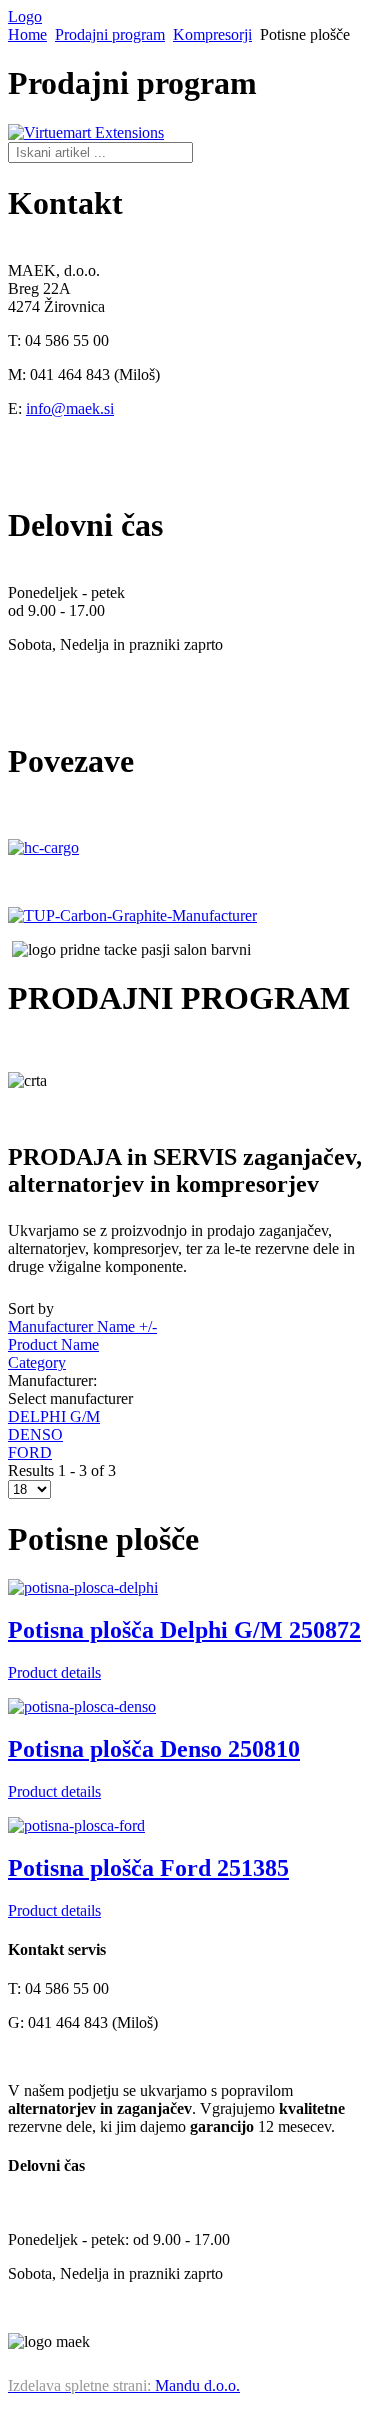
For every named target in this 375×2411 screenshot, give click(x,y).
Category (37, 1362)
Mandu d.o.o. (124, 2385)
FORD (30, 1452)
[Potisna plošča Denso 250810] (82, 1706)
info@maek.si (70, 408)
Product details (54, 1672)
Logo (25, 16)
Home (27, 34)
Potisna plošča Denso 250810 (154, 1749)
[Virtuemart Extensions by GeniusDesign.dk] (86, 132)
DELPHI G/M (54, 1416)
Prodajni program (110, 34)
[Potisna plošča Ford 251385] (76, 1825)
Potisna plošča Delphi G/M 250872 (184, 1630)
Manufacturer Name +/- (82, 1326)
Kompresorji (212, 34)
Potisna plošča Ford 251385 (148, 1868)
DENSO (35, 1434)
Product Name (53, 1344)
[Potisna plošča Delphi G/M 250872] (83, 1587)
